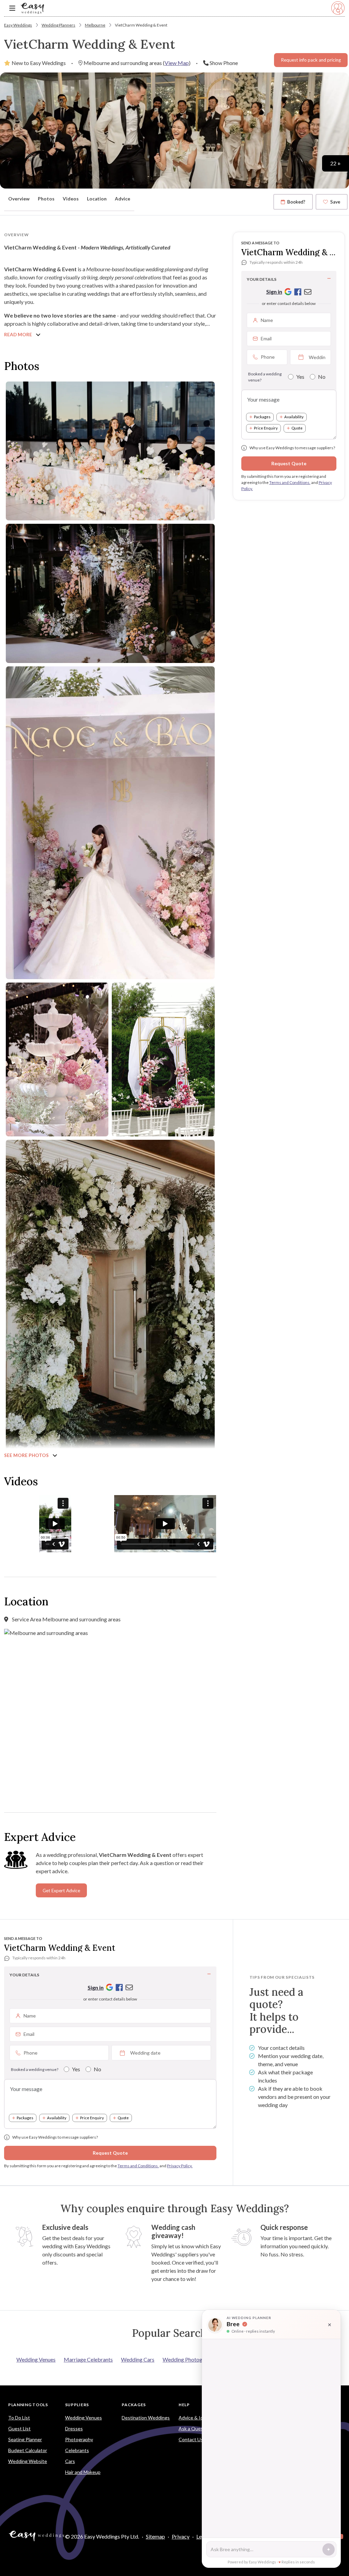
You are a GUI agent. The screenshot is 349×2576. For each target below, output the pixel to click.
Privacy (181, 2536)
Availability (294, 417)
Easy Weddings (18, 25)
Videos (71, 199)
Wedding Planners (58, 25)
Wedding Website (28, 2461)
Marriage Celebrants (88, 2359)
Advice (123, 199)
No (322, 377)
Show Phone (224, 63)
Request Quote (289, 463)
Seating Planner (25, 2439)
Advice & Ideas (195, 2418)
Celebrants (77, 2450)
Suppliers (77, 2405)
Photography (79, 2439)
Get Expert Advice (61, 1891)
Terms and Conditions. (290, 482)
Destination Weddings (146, 2418)
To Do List (19, 2418)
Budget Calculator (28, 2450)
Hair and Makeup (83, 2472)
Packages (262, 417)
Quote (297, 428)
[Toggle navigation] (12, 8)
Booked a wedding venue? (265, 377)
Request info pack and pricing (311, 60)
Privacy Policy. (180, 2166)
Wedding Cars (138, 2359)
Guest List (19, 2428)
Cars (70, 2461)
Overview (19, 199)
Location (97, 199)
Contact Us (191, 2439)
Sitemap (155, 2536)
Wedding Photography (189, 2359)
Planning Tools (28, 2405)
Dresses (74, 2428)
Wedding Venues (36, 2359)
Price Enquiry (266, 428)
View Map (177, 63)
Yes (300, 377)
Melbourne (95, 25)
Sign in (274, 291)
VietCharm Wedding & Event (141, 25)
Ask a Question (195, 2428)
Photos (46, 199)
